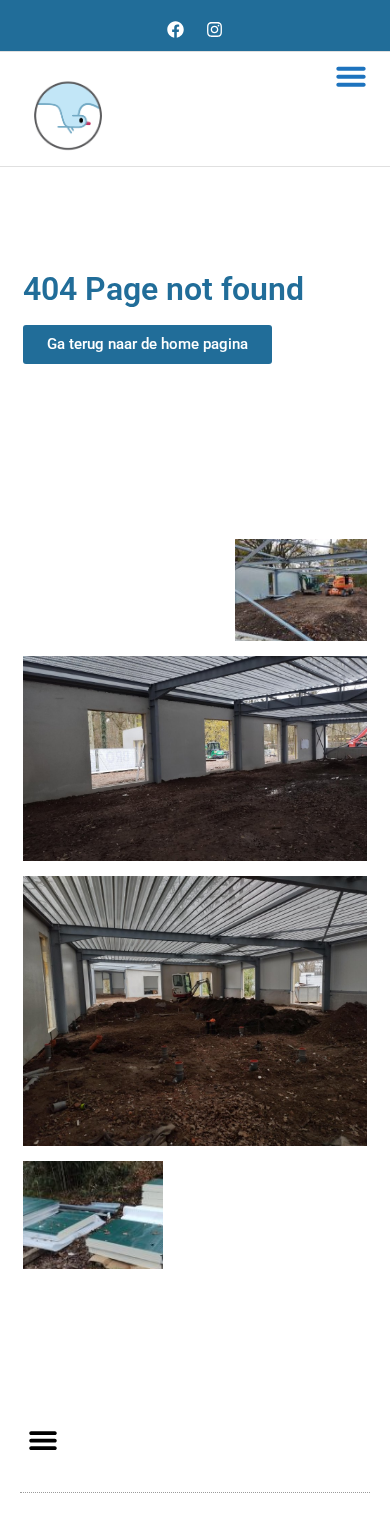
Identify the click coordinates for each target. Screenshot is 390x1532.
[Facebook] (176, 29)
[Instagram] (215, 29)
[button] (351, 76)
